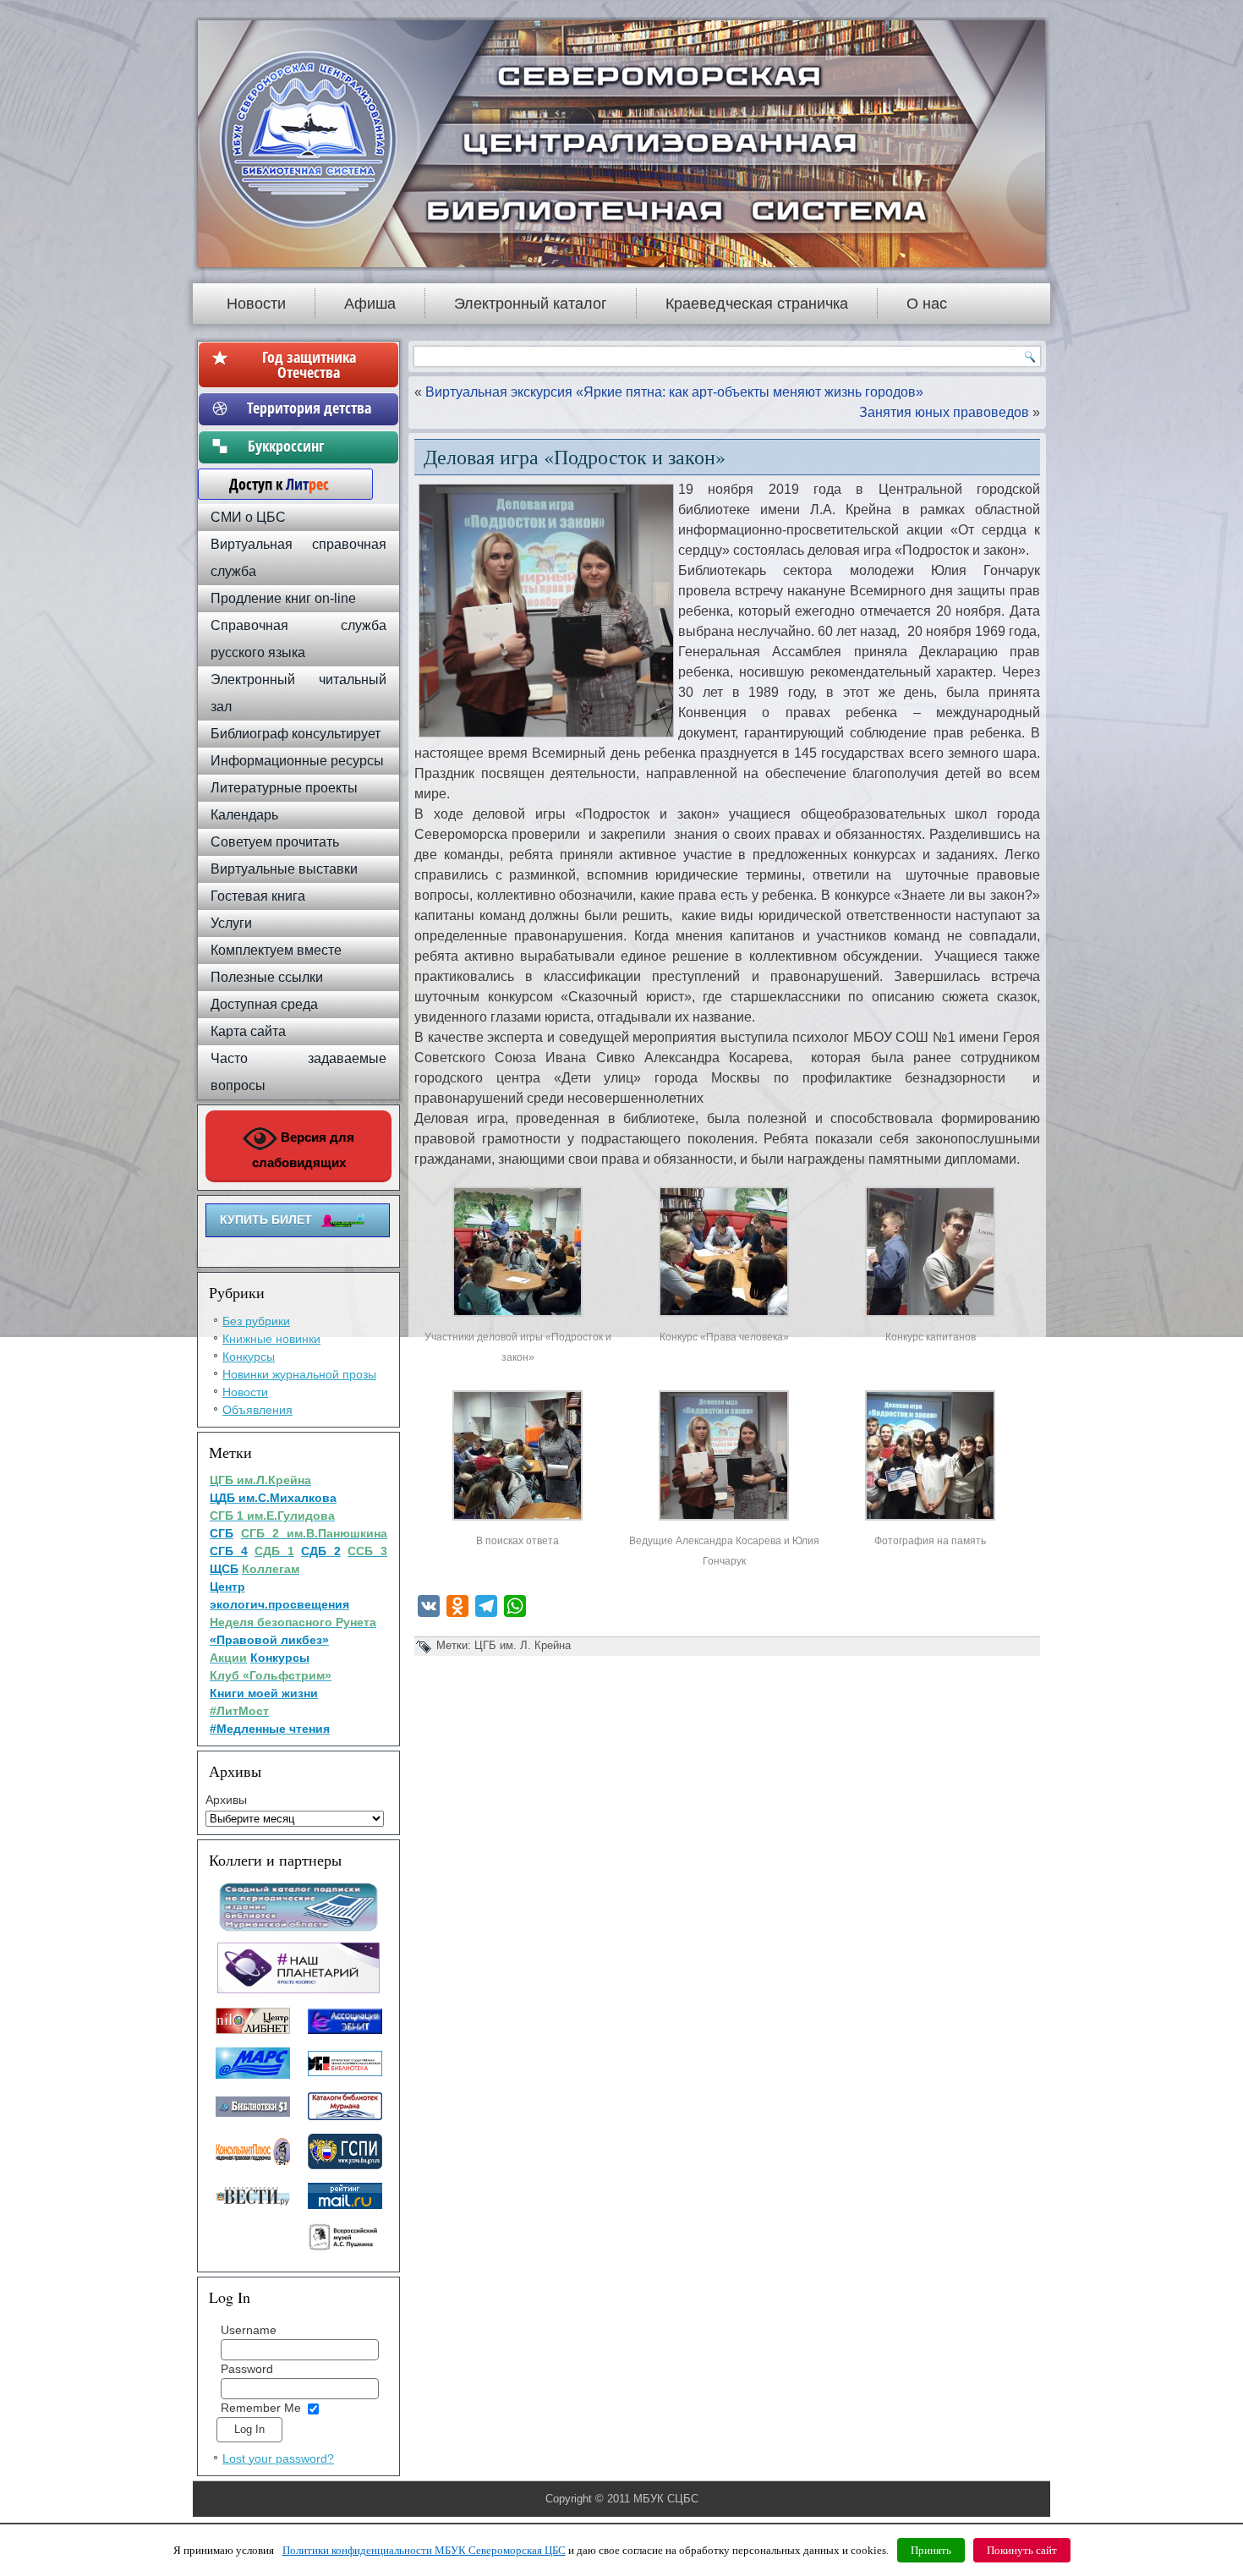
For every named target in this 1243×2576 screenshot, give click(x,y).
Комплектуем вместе (276, 950)
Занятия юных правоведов (944, 412)
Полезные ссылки (267, 977)
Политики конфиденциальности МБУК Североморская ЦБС (424, 2550)
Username (249, 2330)
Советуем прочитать (275, 842)
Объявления (257, 1410)
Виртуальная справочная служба (298, 558)
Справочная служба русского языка (298, 639)
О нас (927, 304)
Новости (256, 304)
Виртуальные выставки (284, 869)
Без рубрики (256, 1321)
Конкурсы (249, 1357)
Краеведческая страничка (757, 304)
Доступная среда (264, 1004)
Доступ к (271, 484)
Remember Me (261, 2408)
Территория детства (309, 408)
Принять (931, 2550)
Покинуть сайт (1022, 2550)
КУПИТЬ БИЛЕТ (266, 1219)
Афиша (370, 304)
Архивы (226, 1800)
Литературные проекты (284, 788)
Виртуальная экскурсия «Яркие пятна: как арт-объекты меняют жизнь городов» (674, 392)
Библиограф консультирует (296, 734)
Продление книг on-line (283, 598)
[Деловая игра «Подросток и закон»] (517, 1316)
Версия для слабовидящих (304, 1150)
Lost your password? (278, 2458)
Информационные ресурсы (297, 761)
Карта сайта (248, 1031)
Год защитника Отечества (309, 364)
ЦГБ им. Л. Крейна (523, 1645)
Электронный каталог (531, 304)
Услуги (231, 923)
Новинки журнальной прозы (299, 1374)
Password (247, 2369)
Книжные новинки (271, 1339)
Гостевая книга (258, 896)
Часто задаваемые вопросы (298, 1072)
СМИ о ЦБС (248, 517)
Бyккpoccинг (309, 446)
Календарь (244, 815)
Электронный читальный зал (298, 693)
